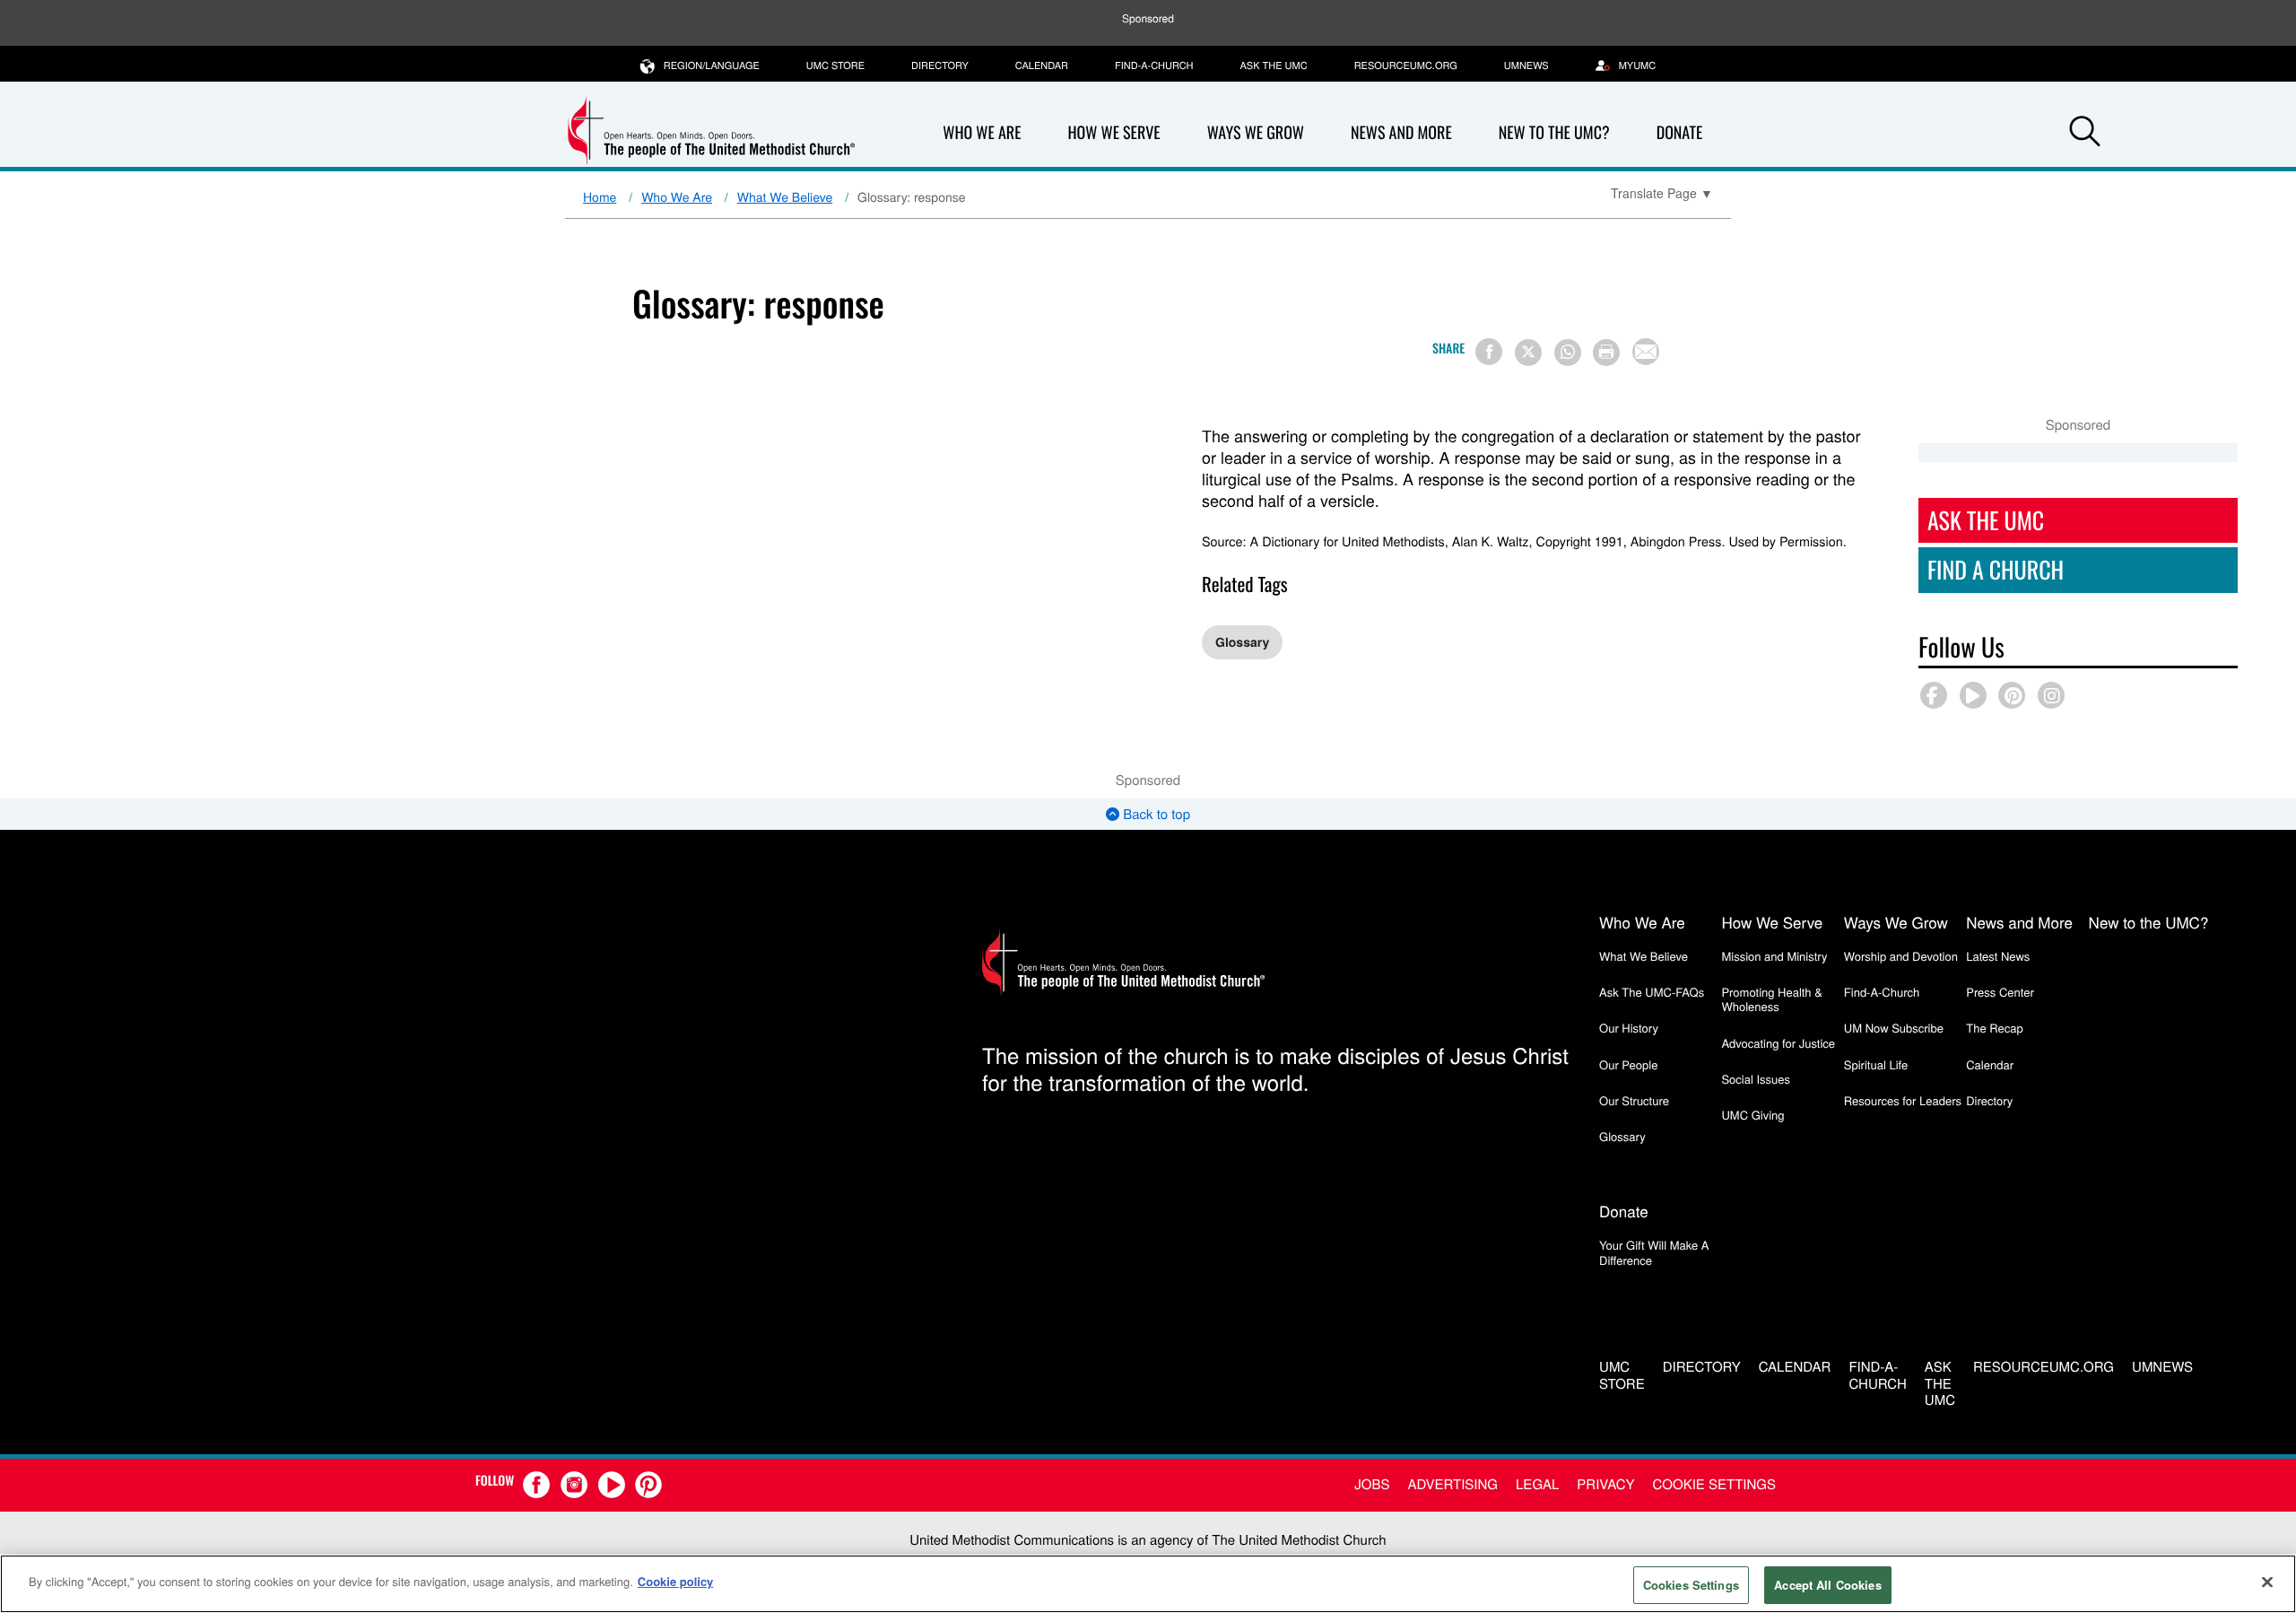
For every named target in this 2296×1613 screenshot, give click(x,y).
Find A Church (1996, 569)
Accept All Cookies (1827, 1585)
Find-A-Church (1154, 65)
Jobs (1372, 1484)
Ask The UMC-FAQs (1652, 992)
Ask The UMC (1986, 520)
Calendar (1042, 65)
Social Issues (1756, 1079)
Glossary (1242, 642)
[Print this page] (1606, 353)
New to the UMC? (1554, 133)
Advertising (1452, 1484)
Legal (1537, 1484)
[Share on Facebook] (1489, 352)
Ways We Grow (1256, 133)
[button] (2084, 134)
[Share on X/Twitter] (1528, 353)
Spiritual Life (1876, 1064)
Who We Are (982, 133)
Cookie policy (676, 1581)
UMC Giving (1752, 1115)
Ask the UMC (1273, 65)
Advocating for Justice (1778, 1043)
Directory (940, 65)
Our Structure (1634, 1100)
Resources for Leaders (1903, 1100)
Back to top (1155, 814)
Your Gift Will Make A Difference (1654, 1252)
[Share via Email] (1646, 352)
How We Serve (1113, 133)
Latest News (1998, 956)
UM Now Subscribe (1894, 1028)
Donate (1680, 133)
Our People (1628, 1064)
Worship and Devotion (1901, 956)
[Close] (2267, 1582)
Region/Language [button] (712, 65)
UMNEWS (1526, 65)
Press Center (2000, 992)
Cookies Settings (1691, 1585)
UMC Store (835, 65)
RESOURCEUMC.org (1406, 65)
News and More (1401, 133)
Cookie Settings (1714, 1484)
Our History (1629, 1028)
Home (600, 196)
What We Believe (785, 196)
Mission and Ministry (1774, 956)
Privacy (1605, 1484)
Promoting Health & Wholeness (1771, 999)
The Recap (1994, 1028)
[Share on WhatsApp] (1568, 353)
